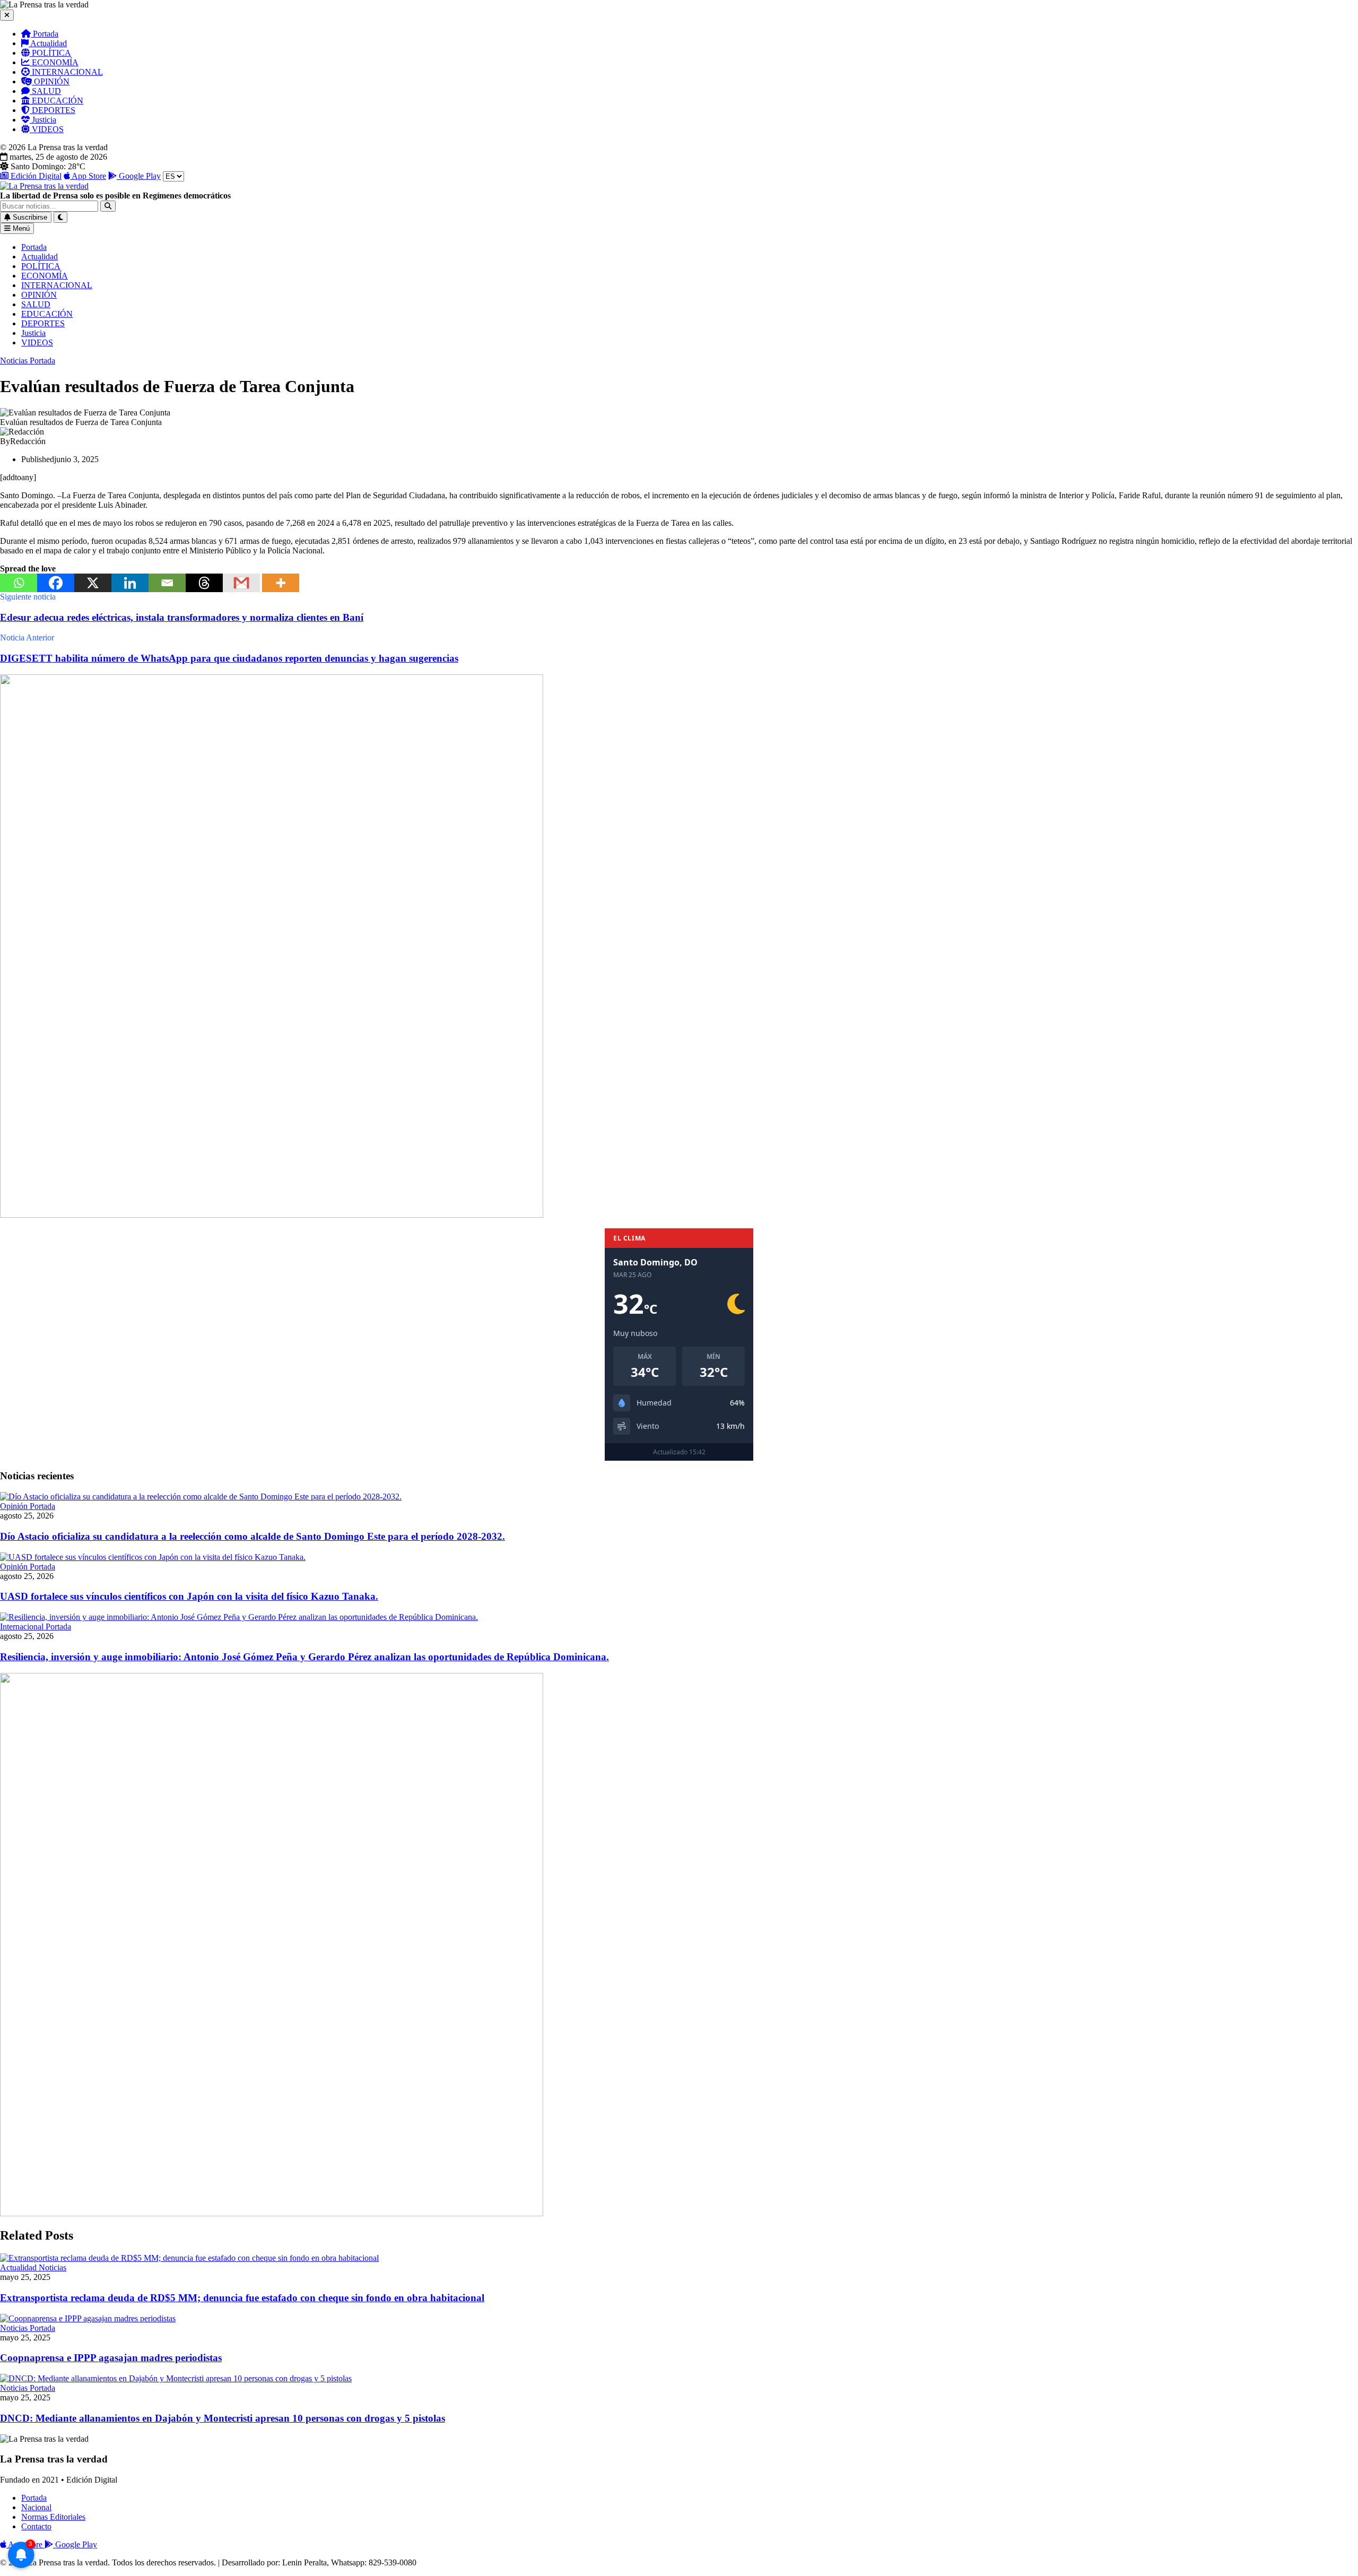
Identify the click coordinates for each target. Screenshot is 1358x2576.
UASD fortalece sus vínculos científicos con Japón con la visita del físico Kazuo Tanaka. (189, 1596)
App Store (88, 176)
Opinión (15, 1506)
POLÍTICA (50, 53)
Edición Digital (35, 176)
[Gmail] (241, 583)
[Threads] (204, 583)
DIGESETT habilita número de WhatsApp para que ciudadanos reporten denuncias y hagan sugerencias (229, 658)
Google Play (139, 176)
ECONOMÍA (54, 62)
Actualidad (48, 43)
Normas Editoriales (53, 2517)
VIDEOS (47, 129)
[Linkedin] (130, 583)
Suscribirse (29, 217)
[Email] (167, 583)
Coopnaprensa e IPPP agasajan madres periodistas (111, 2358)
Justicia (43, 120)
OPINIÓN (51, 81)
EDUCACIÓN (56, 101)
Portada (45, 34)
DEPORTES (53, 110)
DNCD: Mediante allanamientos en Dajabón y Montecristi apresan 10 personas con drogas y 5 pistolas (223, 2418)
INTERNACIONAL (66, 72)
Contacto (36, 2526)
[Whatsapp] (19, 583)
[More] (281, 583)
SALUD (45, 91)
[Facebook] (56, 583)
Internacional (23, 1627)
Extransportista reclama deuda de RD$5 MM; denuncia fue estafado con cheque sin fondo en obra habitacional (242, 2298)
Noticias (15, 361)
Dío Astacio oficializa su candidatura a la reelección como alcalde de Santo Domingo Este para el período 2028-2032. (253, 1536)
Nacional (36, 2507)
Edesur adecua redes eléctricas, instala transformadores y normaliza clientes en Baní (182, 617)
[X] (93, 583)
